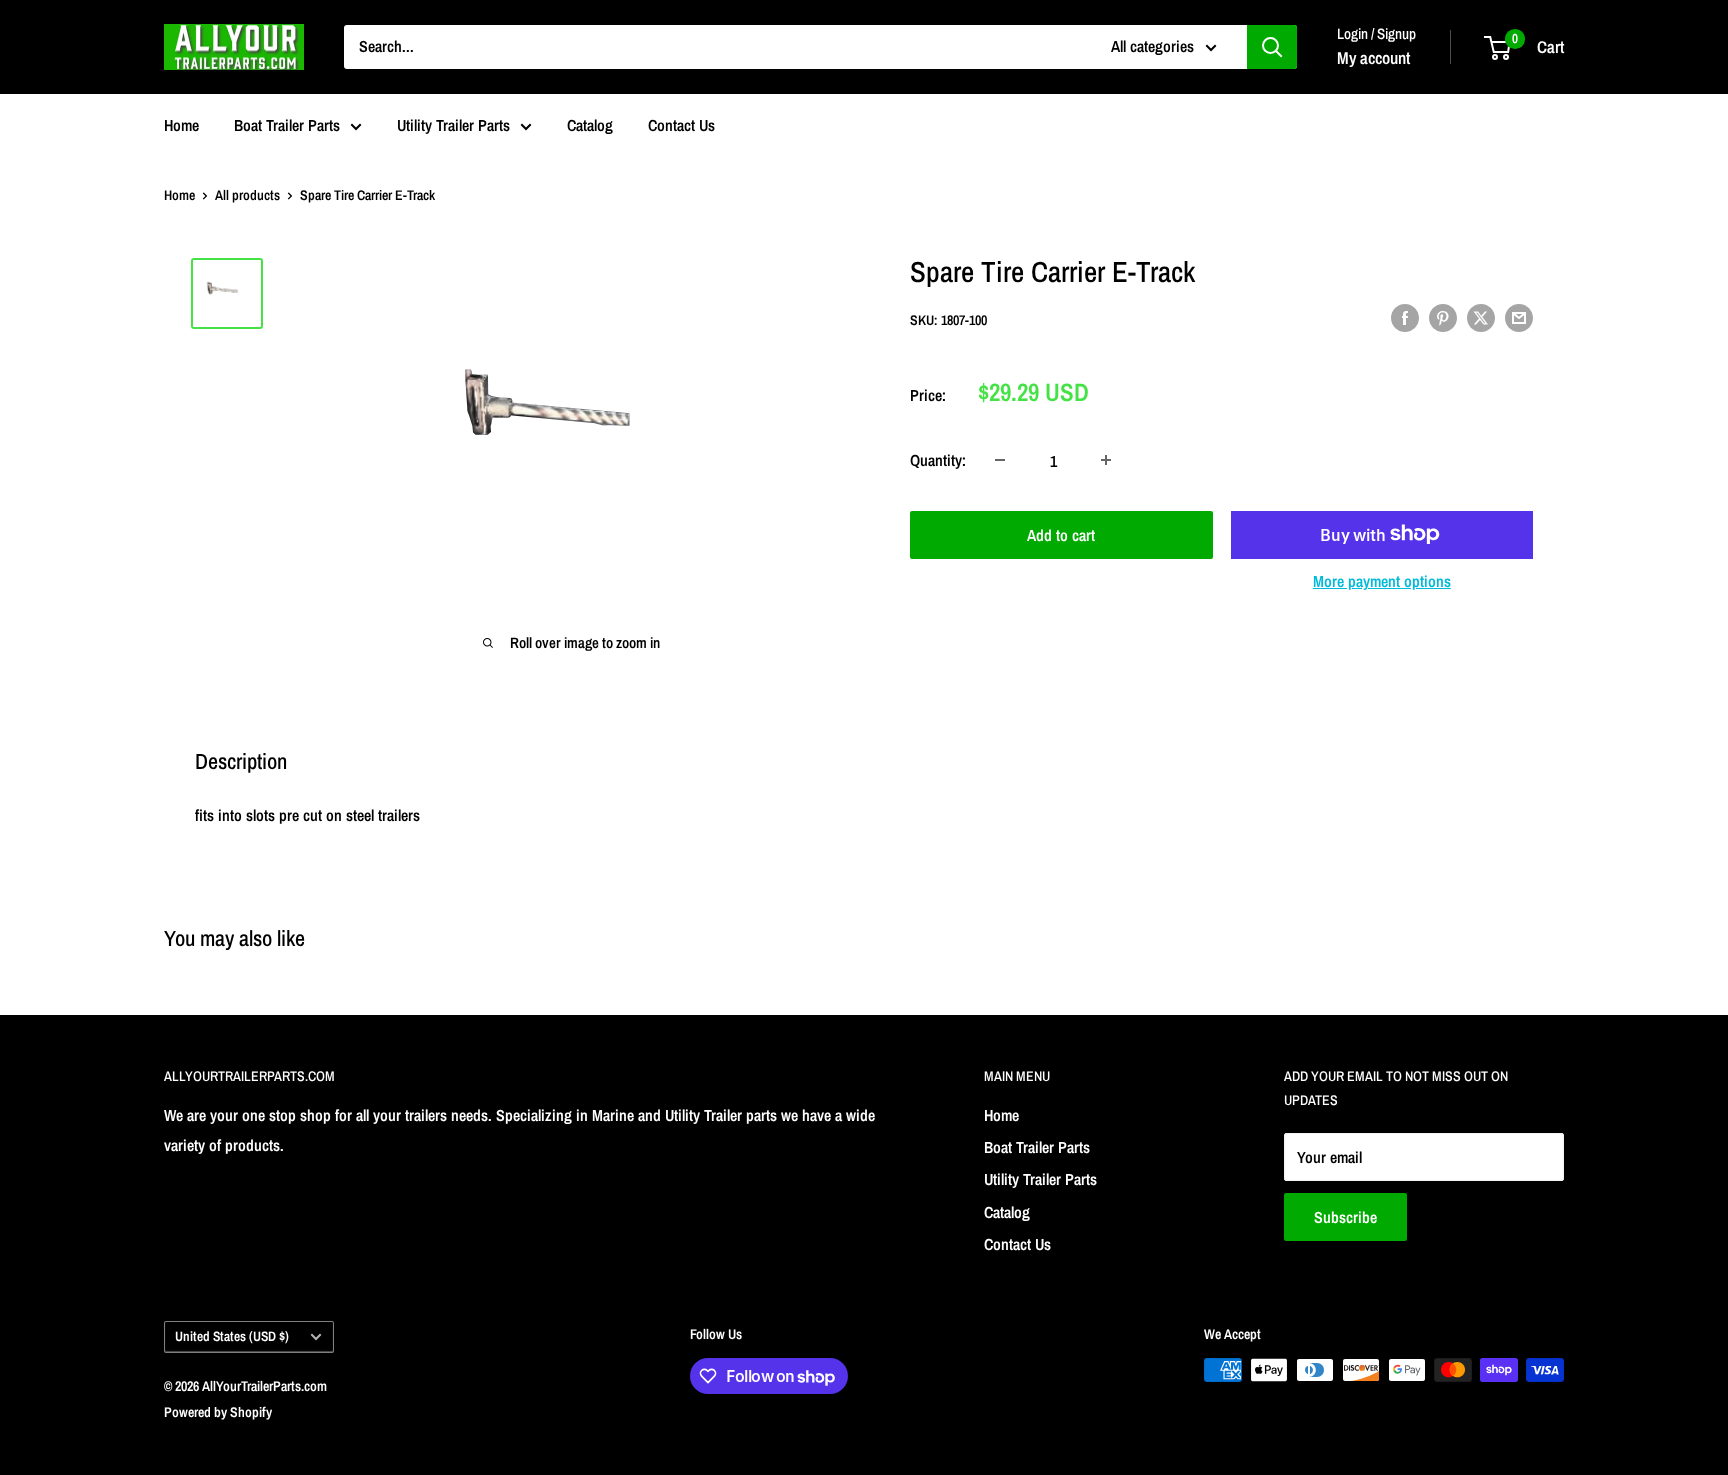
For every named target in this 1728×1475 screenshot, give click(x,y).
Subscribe (1345, 1217)
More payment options (1382, 580)
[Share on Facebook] (1405, 318)
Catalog (590, 125)
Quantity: (938, 460)
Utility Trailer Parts (453, 125)
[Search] (1272, 47)
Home (181, 125)
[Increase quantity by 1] (1106, 460)
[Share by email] (1519, 318)
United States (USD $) (232, 1336)
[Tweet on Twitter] (1481, 318)
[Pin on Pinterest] (1443, 318)
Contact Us (681, 125)
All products (247, 195)
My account (1373, 57)
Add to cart (1061, 534)
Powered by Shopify (218, 1412)
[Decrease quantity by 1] (1000, 460)
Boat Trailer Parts (287, 125)
